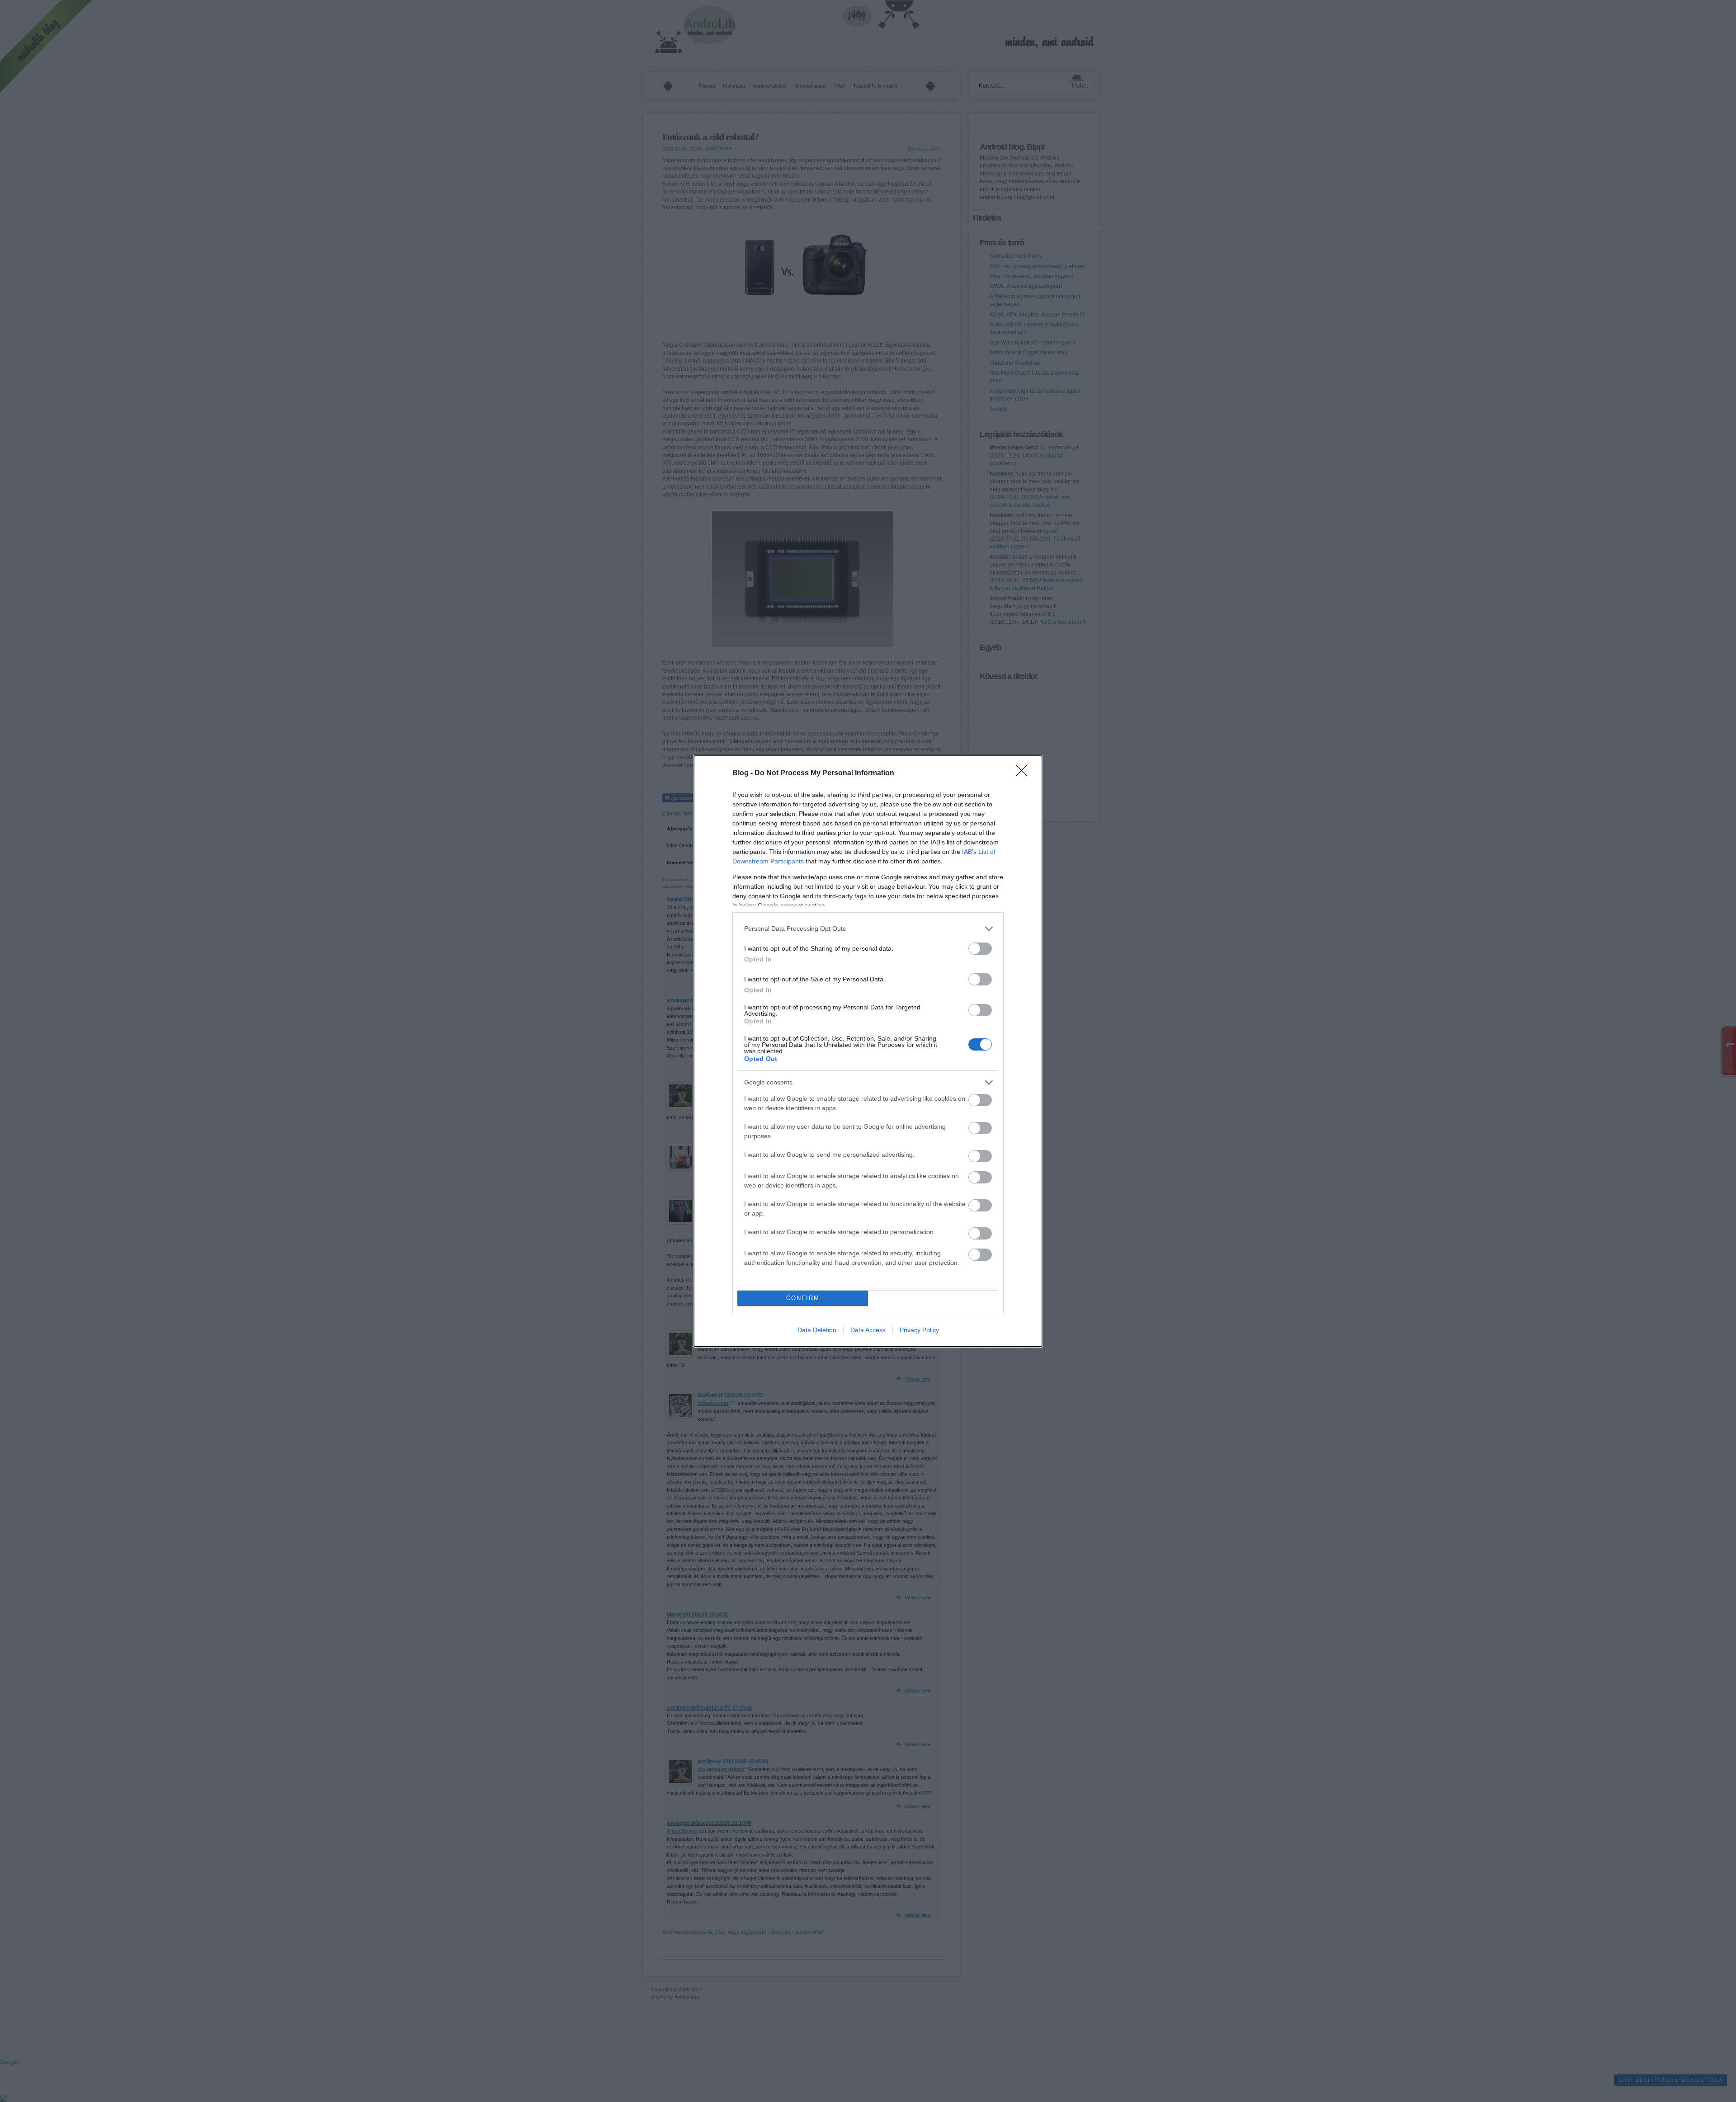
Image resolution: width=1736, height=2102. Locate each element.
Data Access (868, 1330)
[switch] (980, 949)
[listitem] (868, 929)
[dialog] (868, 1051)
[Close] (1024, 773)
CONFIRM (803, 1298)
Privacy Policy (919, 1330)
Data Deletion (817, 1330)
